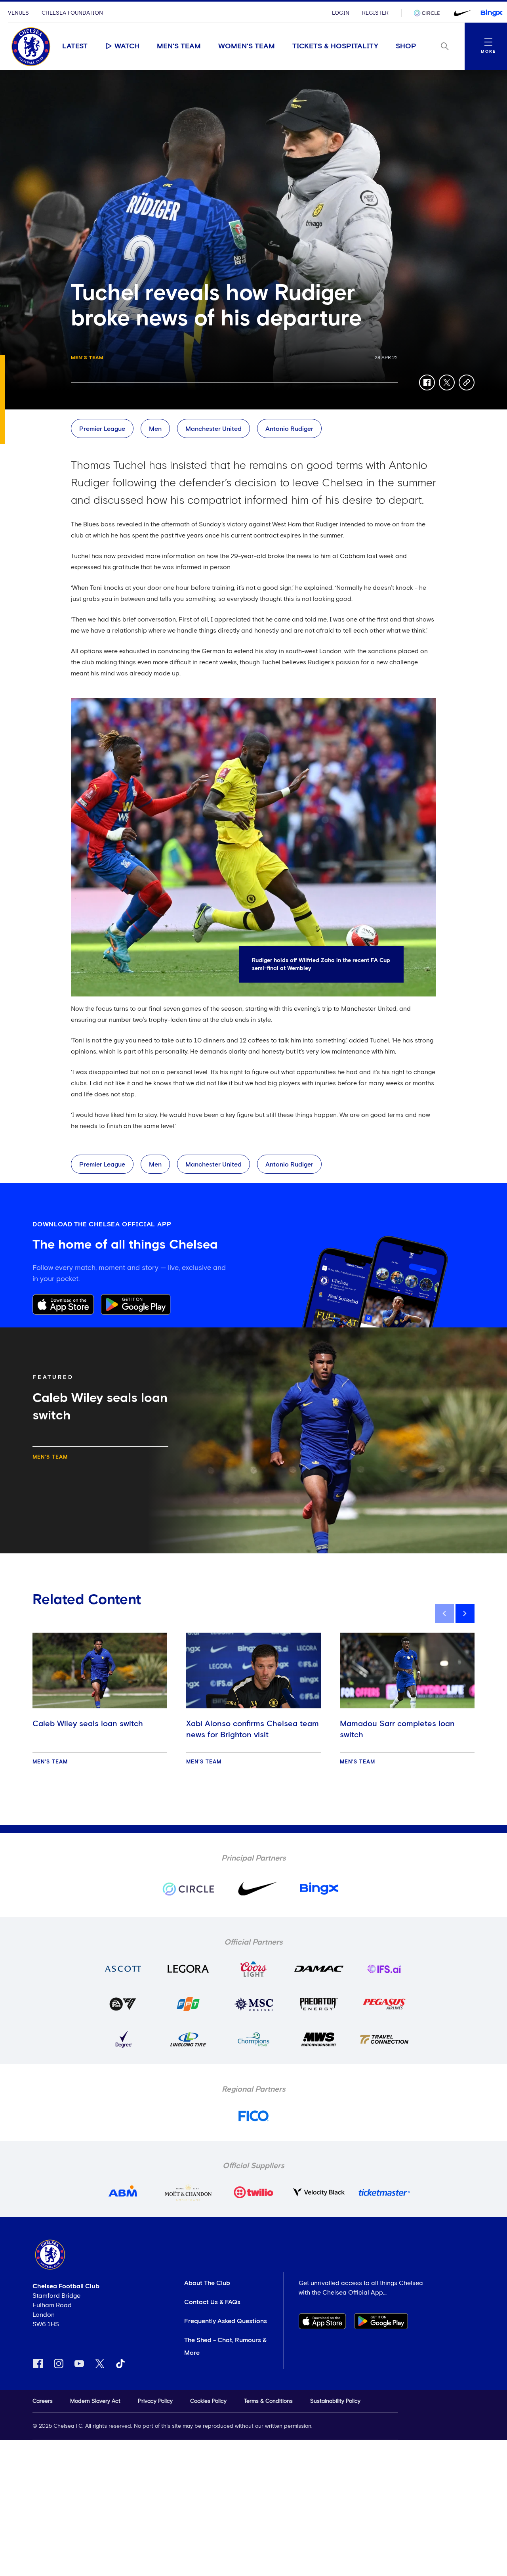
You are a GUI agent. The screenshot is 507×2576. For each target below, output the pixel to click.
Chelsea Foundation (72, 13)
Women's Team (247, 46)
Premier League (102, 429)
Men (155, 429)
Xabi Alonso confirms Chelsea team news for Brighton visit (253, 1729)
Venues (18, 13)
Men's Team (179, 46)
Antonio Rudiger (289, 429)
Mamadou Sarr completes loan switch (397, 1729)
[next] (465, 1614)
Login (341, 13)
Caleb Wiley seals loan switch (88, 1724)
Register (375, 13)
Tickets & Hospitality (335, 46)
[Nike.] (461, 13)
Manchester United (213, 429)
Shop (406, 46)
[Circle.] (430, 13)
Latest (75, 46)
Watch (127, 46)
